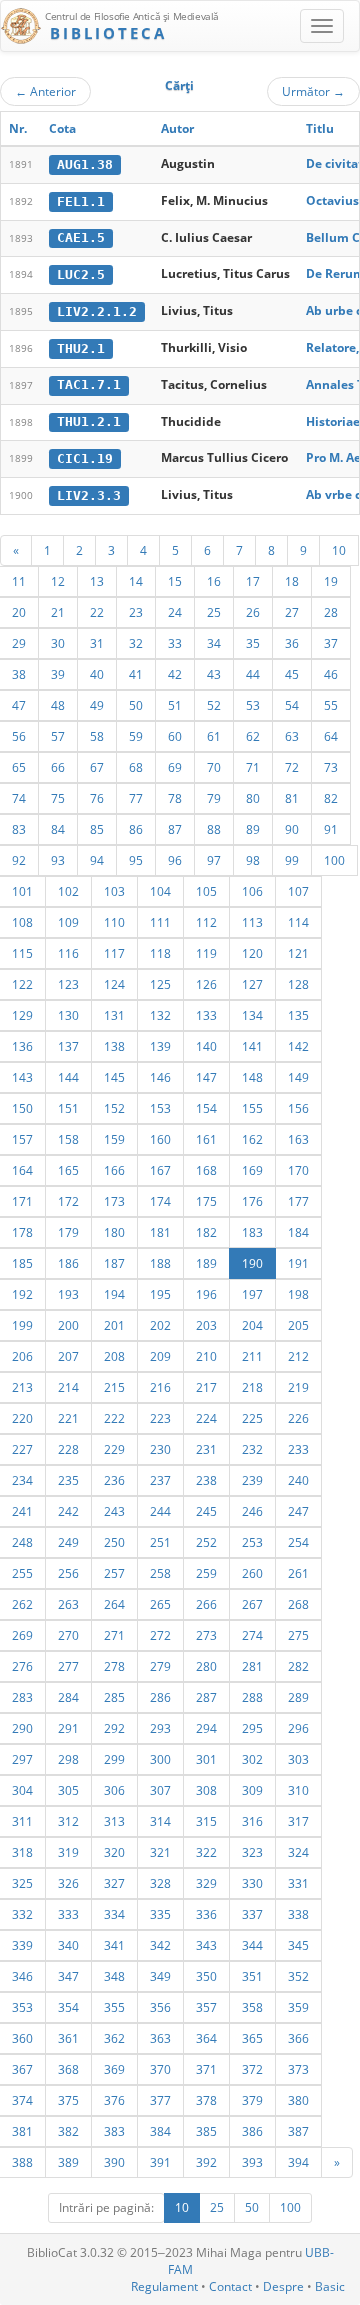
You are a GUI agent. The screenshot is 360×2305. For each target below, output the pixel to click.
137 (68, 1046)
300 (160, 1759)
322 (206, 1852)
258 (160, 1573)
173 (114, 1201)
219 (298, 1387)
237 (160, 1480)
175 (206, 1201)
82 (331, 798)
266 (206, 1604)
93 (58, 860)
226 (298, 1418)
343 (206, 1945)
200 (68, 1325)
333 (68, 1914)
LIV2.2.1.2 (97, 311)
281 (252, 1666)
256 (68, 1573)
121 (298, 953)
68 (136, 767)
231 (206, 1449)
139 (160, 1046)
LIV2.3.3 (89, 495)
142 (298, 1046)
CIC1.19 (85, 458)
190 (252, 1263)
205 (298, 1325)
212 (298, 1356)
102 (68, 891)
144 (68, 1077)
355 (114, 2007)
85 (97, 829)
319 (68, 1852)
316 (252, 1821)
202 (160, 1325)
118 (160, 953)
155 (252, 1108)
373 (298, 2069)
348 (114, 1976)
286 (160, 1697)
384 (160, 2131)
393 (252, 2162)
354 (68, 2007)
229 (114, 1449)
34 (214, 643)
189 (206, 1263)
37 (331, 643)
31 (97, 643)
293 (160, 1728)
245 (206, 1511)
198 (298, 1294)
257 (114, 1573)
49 (97, 705)
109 (68, 922)
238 (206, 1480)
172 (68, 1201)
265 (160, 1604)
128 (298, 984)
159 (114, 1139)
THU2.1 (81, 348)
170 (298, 1170)
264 (114, 1604)
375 (68, 2100)
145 (114, 1077)
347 (68, 1976)
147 (206, 1077)
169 (252, 1170)
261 (298, 1573)
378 (206, 2100)
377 (160, 2100)
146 (160, 1077)
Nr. (18, 128)
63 (292, 736)
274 (252, 1635)
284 (68, 1697)
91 (331, 829)
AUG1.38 (85, 164)
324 (298, 1852)
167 (160, 1170)
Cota (62, 128)
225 (252, 1418)
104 (160, 891)
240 (298, 1480)
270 (68, 1635)
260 (252, 1573)
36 (292, 643)
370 (160, 2069)
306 (114, 1790)
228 (68, 1449)
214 (68, 1387)
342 (160, 1945)
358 (252, 2007)
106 (252, 891)
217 (206, 1387)
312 (68, 1821)
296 (298, 1728)
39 (58, 674)
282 (298, 1666)
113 (252, 922)
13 (97, 581)
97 (214, 860)
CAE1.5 (81, 237)
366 (298, 2038)
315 (206, 1821)
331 (298, 1883)
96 (175, 860)
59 (136, 736)
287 (206, 1697)
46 (331, 674)
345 (298, 1945)
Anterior (45, 91)
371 (206, 2069)
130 (68, 1015)
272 (160, 1635)
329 (206, 1883)
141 (252, 1046)
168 (206, 1170)
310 (298, 1790)
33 (175, 643)
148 (252, 1077)
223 (160, 1418)
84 (58, 829)
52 (214, 705)
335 (160, 1914)
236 (114, 1480)
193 (68, 1294)
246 (252, 1511)
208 (114, 1356)
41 (136, 674)
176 (252, 1201)
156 (298, 1108)
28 (331, 612)
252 (206, 1542)
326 (68, 1883)
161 (206, 1139)
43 (214, 674)
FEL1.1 (81, 201)
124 (114, 984)
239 (252, 1480)
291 (68, 1728)
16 (214, 581)
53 (253, 705)
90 (292, 829)
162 (252, 1139)
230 (160, 1449)
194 (114, 1294)
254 (298, 1542)
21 (58, 612)
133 (206, 1015)
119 (206, 953)
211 (252, 1356)
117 (114, 953)
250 (114, 1542)
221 (68, 1418)
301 (206, 1759)
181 (160, 1232)
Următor (313, 91)
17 (253, 581)
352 (298, 1976)
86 (136, 829)
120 (252, 953)
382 (68, 2131)
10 (339, 550)
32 (136, 643)
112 (206, 922)
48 (58, 705)
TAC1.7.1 (89, 384)
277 (68, 1666)
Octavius (332, 200)
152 (114, 1108)
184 (298, 1232)
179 (68, 1232)
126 (206, 984)
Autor (177, 128)
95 (136, 860)
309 (252, 1790)
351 (252, 1976)
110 (114, 922)
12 (58, 581)
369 (114, 2069)
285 (114, 1697)
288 (252, 1697)
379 (252, 2100)
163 (298, 1139)
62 (253, 736)
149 (298, 1077)
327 (114, 1883)
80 (253, 798)
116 (68, 953)
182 (206, 1232)
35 (253, 643)
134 (252, 1015)
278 (114, 1666)
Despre (283, 2286)
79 (214, 798)
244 (160, 1511)
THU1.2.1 (89, 421)
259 (206, 1573)
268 (298, 1604)
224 (206, 1418)
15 (175, 581)
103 (114, 891)
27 (292, 612)
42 (175, 674)
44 (253, 674)
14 (136, 581)
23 (136, 612)
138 (114, 1046)
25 (214, 612)
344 (252, 1945)
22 (97, 612)
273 (206, 1635)
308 (206, 1790)
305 (68, 1790)
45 (292, 674)
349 (160, 1976)
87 (175, 829)
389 (68, 2162)
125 (160, 984)
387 (298, 2131)
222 (114, 1418)
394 (298, 2162)
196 (206, 1294)
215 (114, 1387)
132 (160, 1015)
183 (252, 1232)
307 (160, 1790)
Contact (230, 2286)
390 (114, 2162)
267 (252, 1604)
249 (68, 1542)
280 (206, 1666)
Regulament (164, 2286)
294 (206, 1728)
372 (252, 2069)
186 (68, 1263)
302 (252, 1759)
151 (68, 1108)
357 (206, 2007)
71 (253, 767)
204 (252, 1325)
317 (298, 1821)
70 (214, 767)
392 (206, 2162)
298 (68, 1759)
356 (160, 2007)
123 (68, 984)
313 (114, 1821)
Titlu (320, 128)
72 (292, 767)
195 (160, 1294)
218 (252, 1387)
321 (160, 1852)
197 (252, 1294)
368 (68, 2069)
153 (160, 1108)
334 (114, 1914)
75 (58, 798)
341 (114, 1945)
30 (58, 643)
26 (253, 612)
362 (114, 2038)
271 (114, 1635)
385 (206, 2131)
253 (252, 1542)
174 (160, 1201)
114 (298, 922)
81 (292, 798)
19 (331, 581)
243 (114, 1511)
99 (292, 860)
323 (252, 1852)
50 (136, 705)
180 (114, 1232)
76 (97, 798)
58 (97, 736)
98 (253, 860)
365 (252, 2038)
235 (68, 1480)
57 (58, 736)
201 (114, 1325)
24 (175, 612)
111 (160, 922)
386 (252, 2131)
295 (252, 1728)
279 (160, 1666)
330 (252, 1883)
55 (331, 705)
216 (160, 1387)
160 (160, 1139)
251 (160, 1542)
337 (252, 1914)
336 (206, 1914)
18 (292, 581)
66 (58, 767)
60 (175, 736)
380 (298, 2100)
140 (206, 1046)
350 (206, 1976)
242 (68, 1511)
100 (334, 860)
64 (331, 736)
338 (298, 1914)
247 (298, 1511)
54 (292, 705)
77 (136, 798)
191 (298, 1263)
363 (160, 2038)
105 (206, 891)
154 (206, 1108)
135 (298, 1015)
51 (175, 705)
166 (114, 1170)
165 (68, 1170)
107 (298, 891)
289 (298, 1697)
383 (114, 2131)
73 (331, 767)
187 (114, 1263)
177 (298, 1201)
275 (298, 1635)
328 (160, 1883)
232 (252, 1449)
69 (175, 767)
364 (206, 2038)
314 (160, 1821)
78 (175, 798)
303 (298, 1759)
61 (214, 736)
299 (114, 1759)
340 (68, 1945)
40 (97, 674)
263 (68, 1604)
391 (160, 2162)
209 (160, 1356)
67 (97, 767)
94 (97, 860)
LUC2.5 (81, 274)
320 (114, 1852)
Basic (330, 2286)
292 (114, 1728)
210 (206, 1356)
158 (68, 1139)
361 (68, 2038)
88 (214, 829)
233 (298, 1449)
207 (68, 1356)
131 (114, 1015)
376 (114, 2100)
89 (253, 829)
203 (206, 1325)
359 (298, 2007)
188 (160, 1263)
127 (252, 984)
